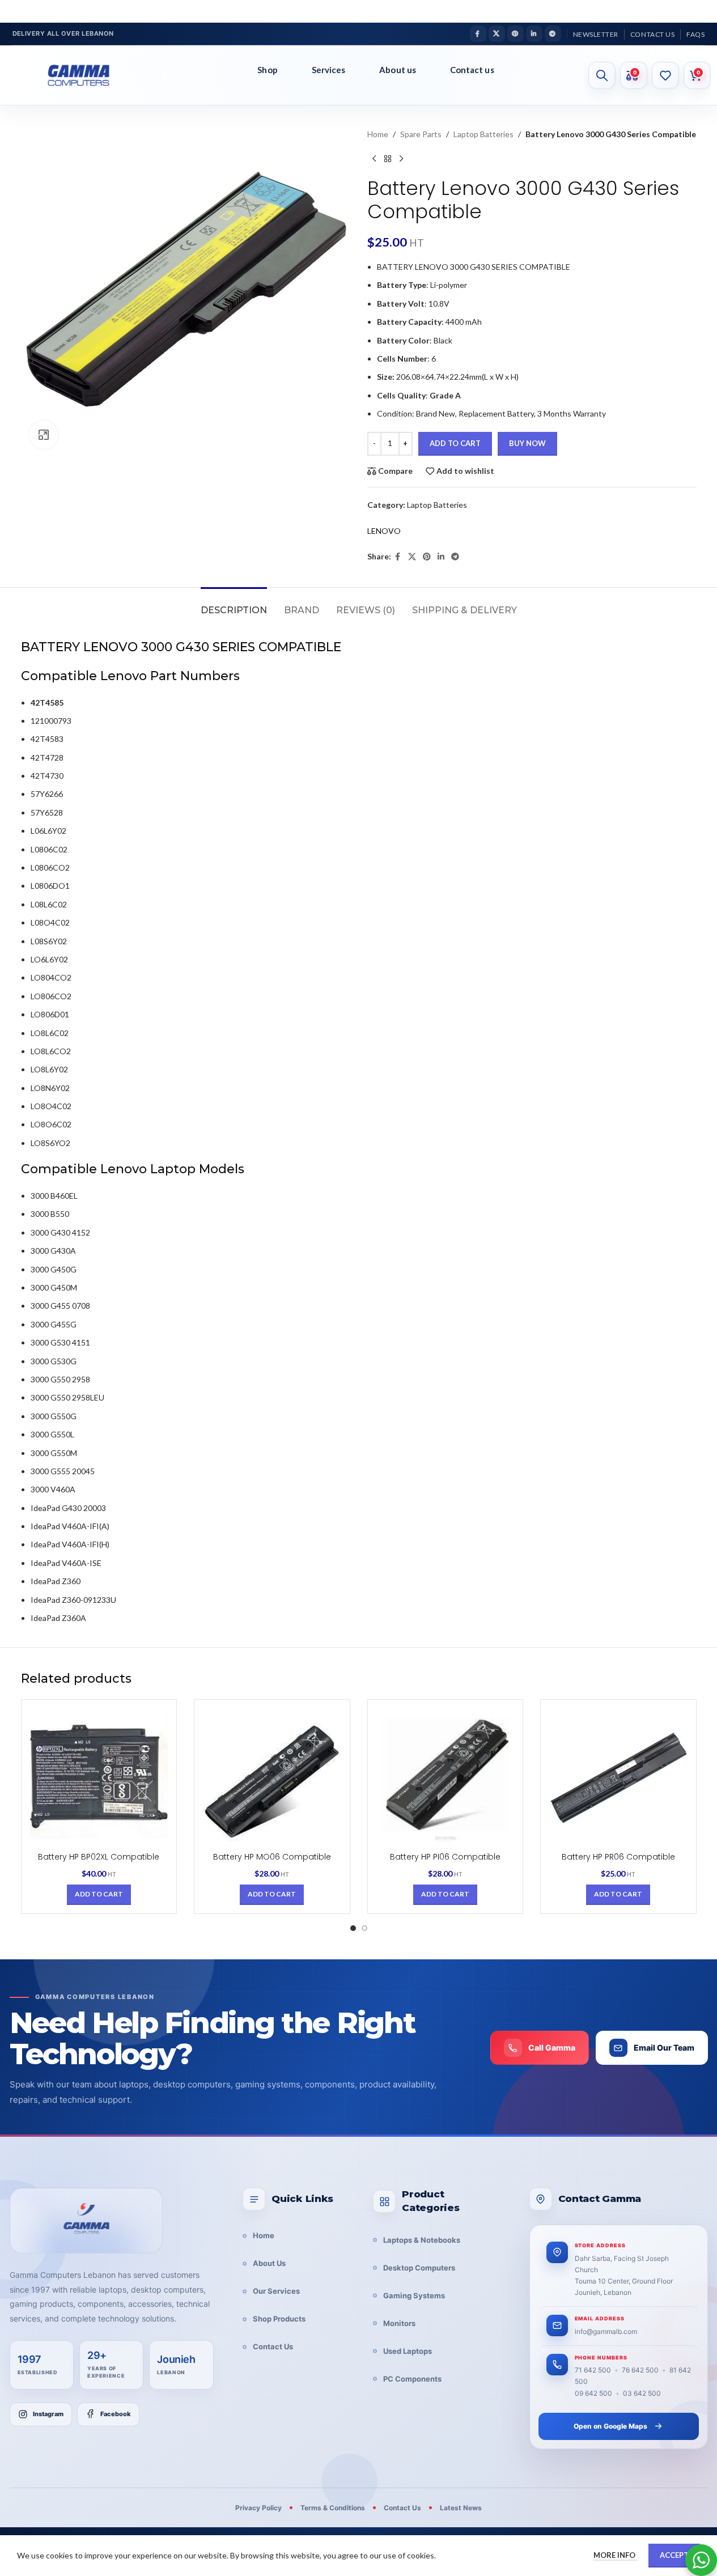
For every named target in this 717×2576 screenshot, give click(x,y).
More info (615, 2555)
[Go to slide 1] (353, 1928)
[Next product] (401, 159)
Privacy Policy (258, 2508)
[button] (99, 1895)
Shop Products (279, 2319)
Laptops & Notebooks (422, 2240)
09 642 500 (593, 2393)
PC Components (412, 2379)
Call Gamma (552, 2047)
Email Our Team (664, 2047)
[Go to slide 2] (364, 1928)
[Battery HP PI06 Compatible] (446, 1777)
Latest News (461, 2508)
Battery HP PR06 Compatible (618, 1857)
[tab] (234, 604)
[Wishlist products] (665, 75)
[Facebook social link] (478, 34)
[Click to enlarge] (44, 435)
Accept (674, 2555)
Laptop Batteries (483, 134)
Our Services (276, 2291)
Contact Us (273, 2346)
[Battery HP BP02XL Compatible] (99, 1777)
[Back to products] (388, 159)
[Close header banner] (703, 11)
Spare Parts (421, 134)
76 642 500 (640, 2370)
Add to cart (455, 443)
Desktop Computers (419, 2268)
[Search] (602, 75)
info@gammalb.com (606, 2331)
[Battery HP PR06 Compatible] (618, 1777)
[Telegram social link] (553, 34)
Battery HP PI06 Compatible (445, 1857)
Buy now (527, 443)
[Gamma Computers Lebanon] (86, 2221)
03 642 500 (642, 2393)
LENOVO (384, 531)
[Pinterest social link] (516, 34)
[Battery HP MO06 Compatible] (272, 1777)
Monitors (399, 2323)
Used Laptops (408, 2351)
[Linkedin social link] (534, 34)
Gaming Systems (414, 2295)
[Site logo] (88, 75)
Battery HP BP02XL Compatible (99, 1857)
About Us (269, 2263)
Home (378, 134)
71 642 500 (593, 2370)
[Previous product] (374, 159)
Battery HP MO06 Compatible (272, 1857)
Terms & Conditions (333, 2508)
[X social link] (497, 34)
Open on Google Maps (610, 2426)
